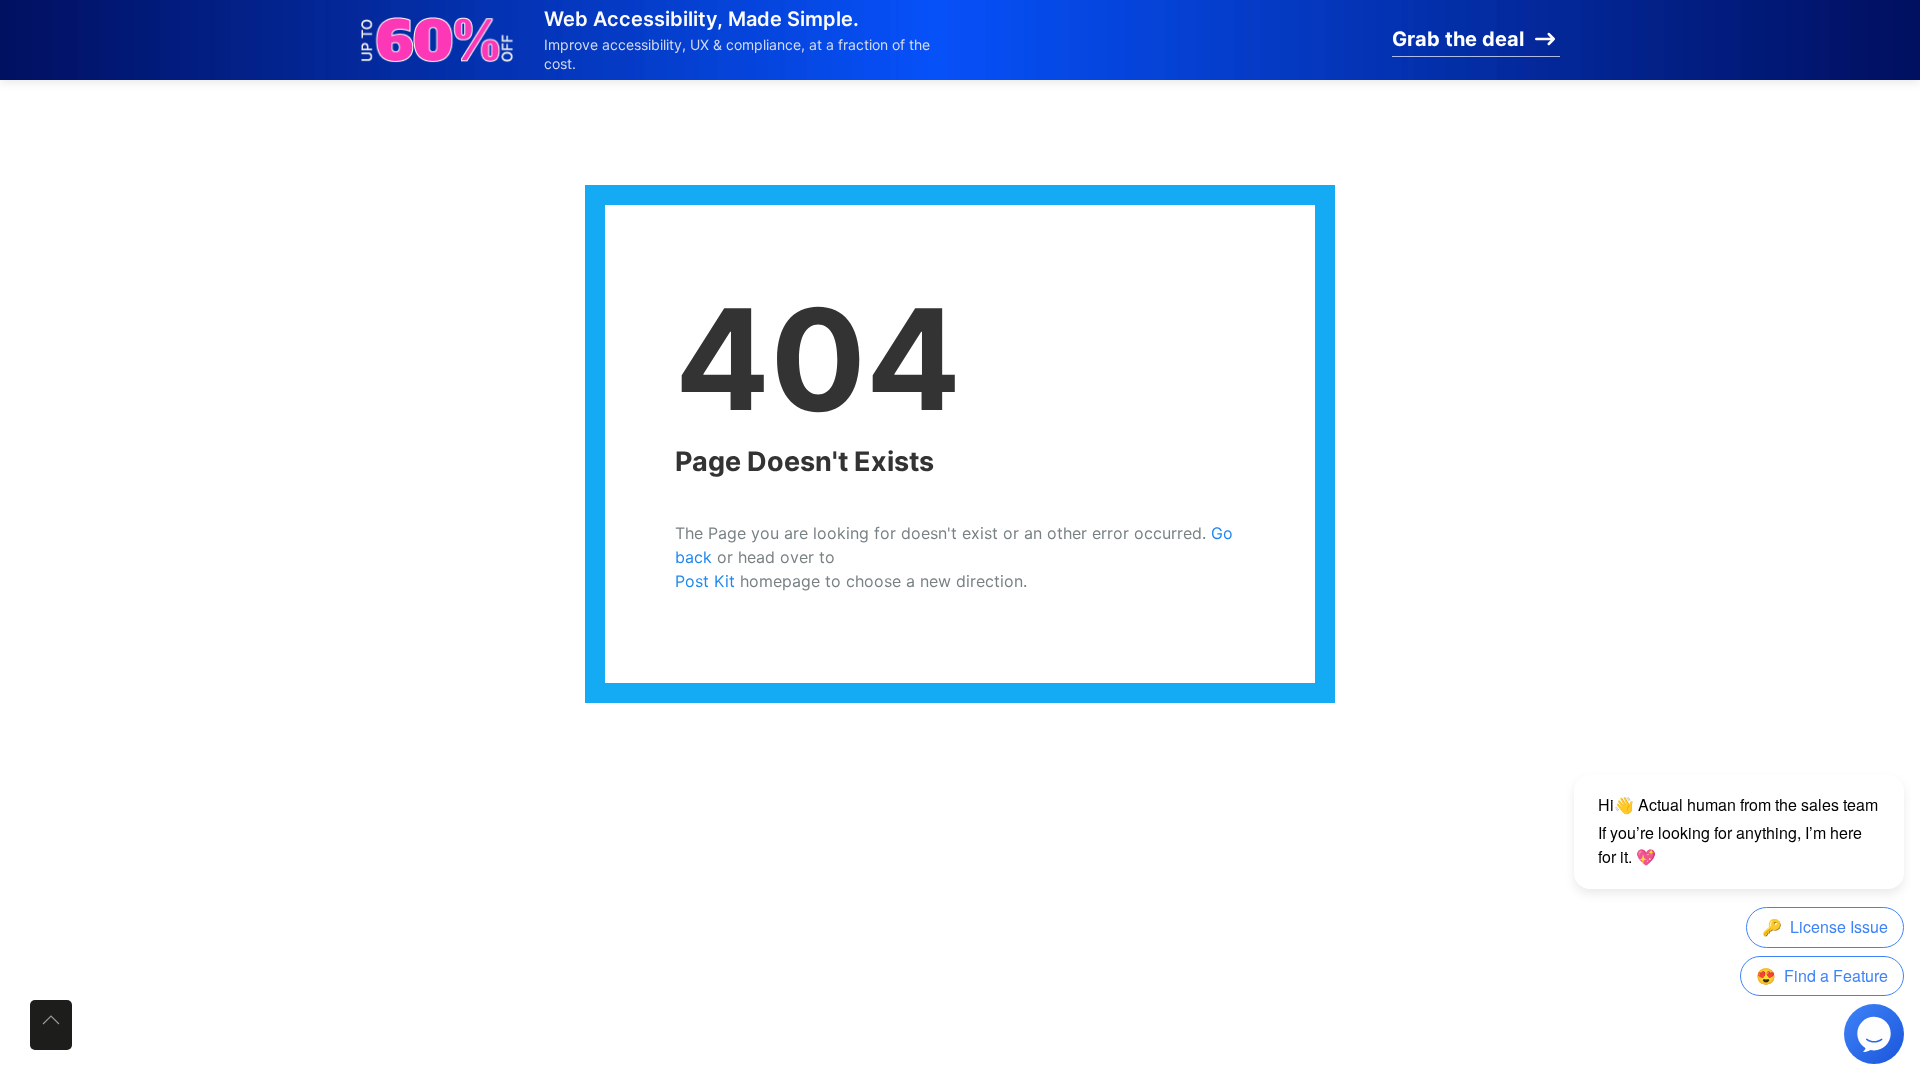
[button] (51, 1025)
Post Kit (705, 581)
